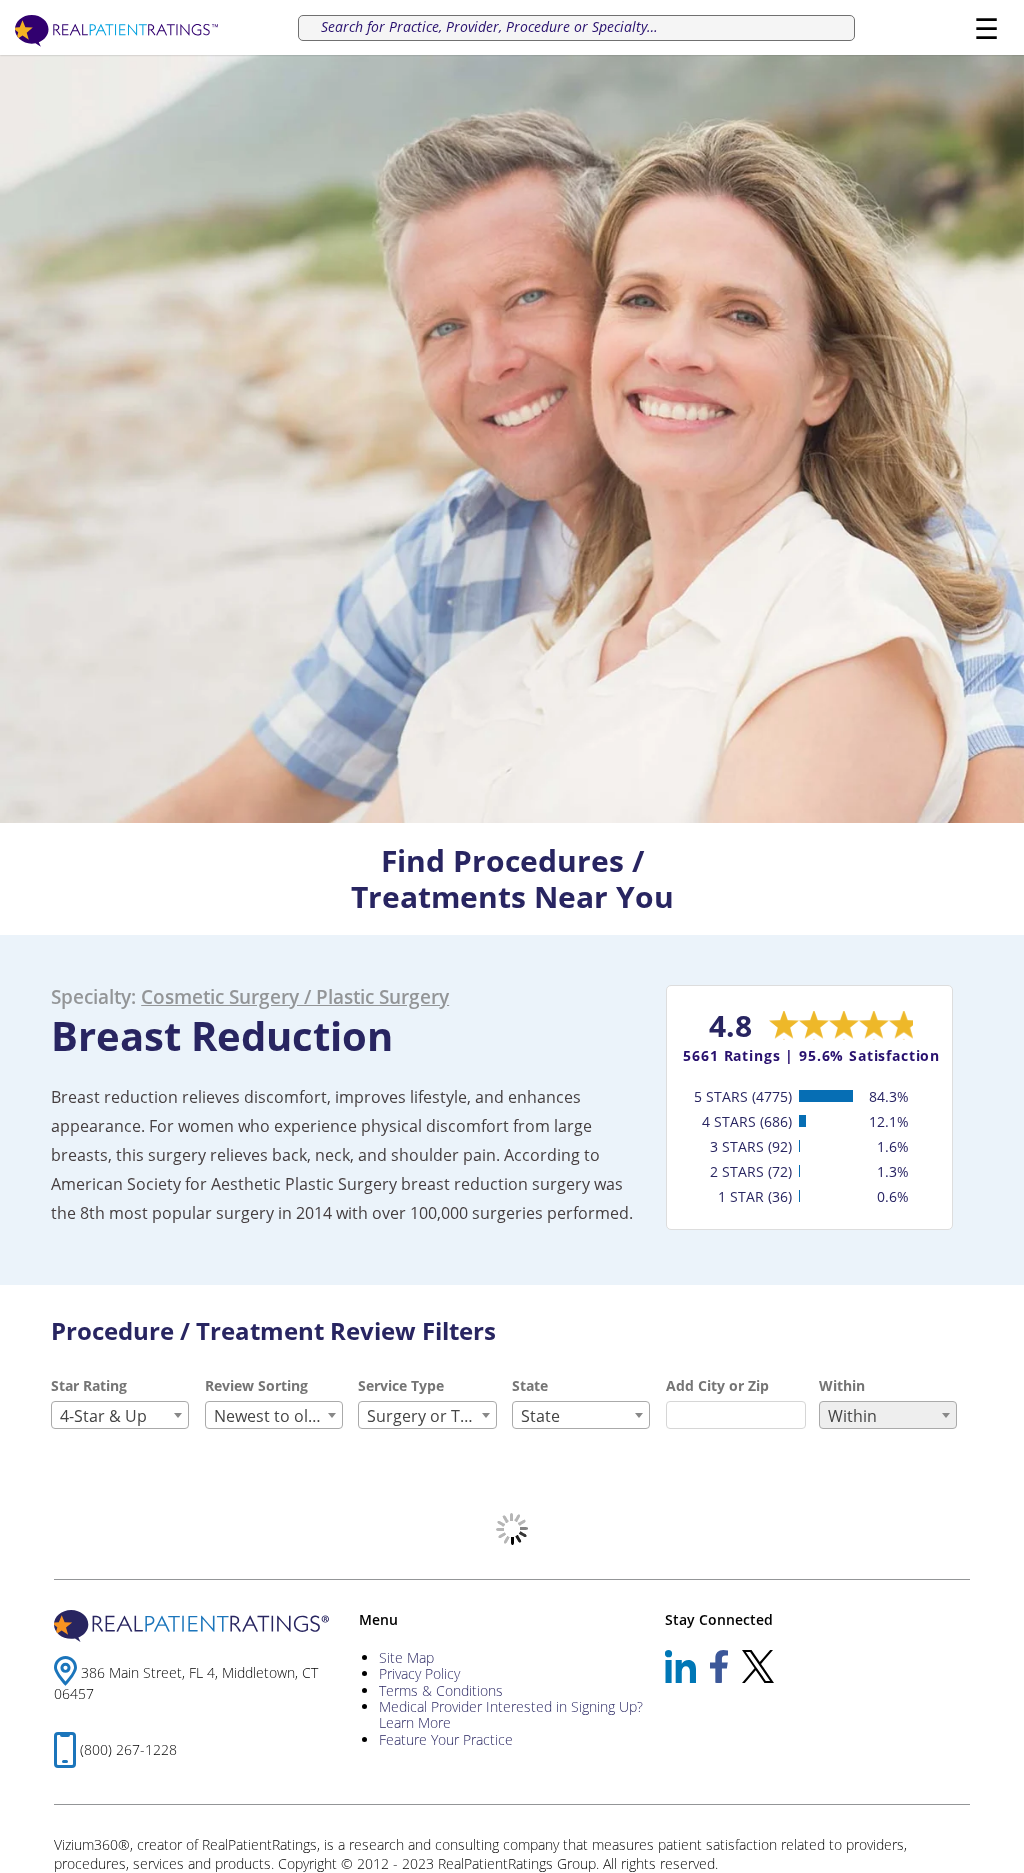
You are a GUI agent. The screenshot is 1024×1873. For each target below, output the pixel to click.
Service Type (401, 1385)
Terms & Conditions (441, 1690)
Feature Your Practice (446, 1739)
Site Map (406, 1657)
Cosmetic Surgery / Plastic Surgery (295, 996)
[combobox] (120, 1415)
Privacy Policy (419, 1673)
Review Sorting (256, 1385)
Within (842, 1385)
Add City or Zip (717, 1385)
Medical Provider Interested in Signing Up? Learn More (511, 1714)
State (530, 1385)
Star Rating (89, 1385)
